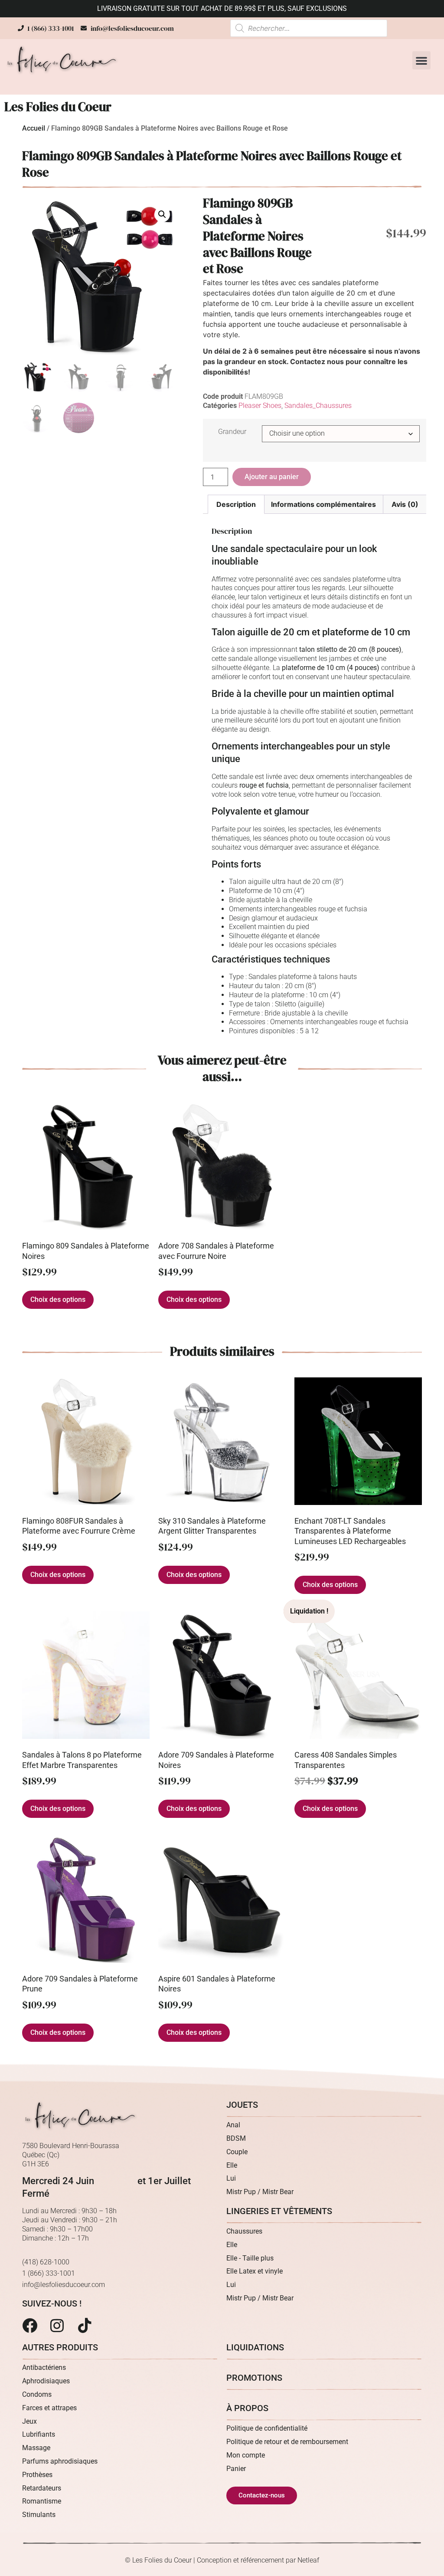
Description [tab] (236, 504)
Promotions (254, 2378)
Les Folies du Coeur (58, 107)
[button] (421, 60)
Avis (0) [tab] (405, 504)
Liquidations (255, 2347)
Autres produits (60, 2347)
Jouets (242, 2105)
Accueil (34, 128)
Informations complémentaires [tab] (323, 504)
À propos (247, 2408)
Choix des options (58, 1299)
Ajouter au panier (272, 477)
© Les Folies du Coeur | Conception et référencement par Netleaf (222, 2560)
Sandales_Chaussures (318, 406)
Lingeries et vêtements (279, 2211)
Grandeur (232, 432)
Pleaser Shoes (260, 406)
